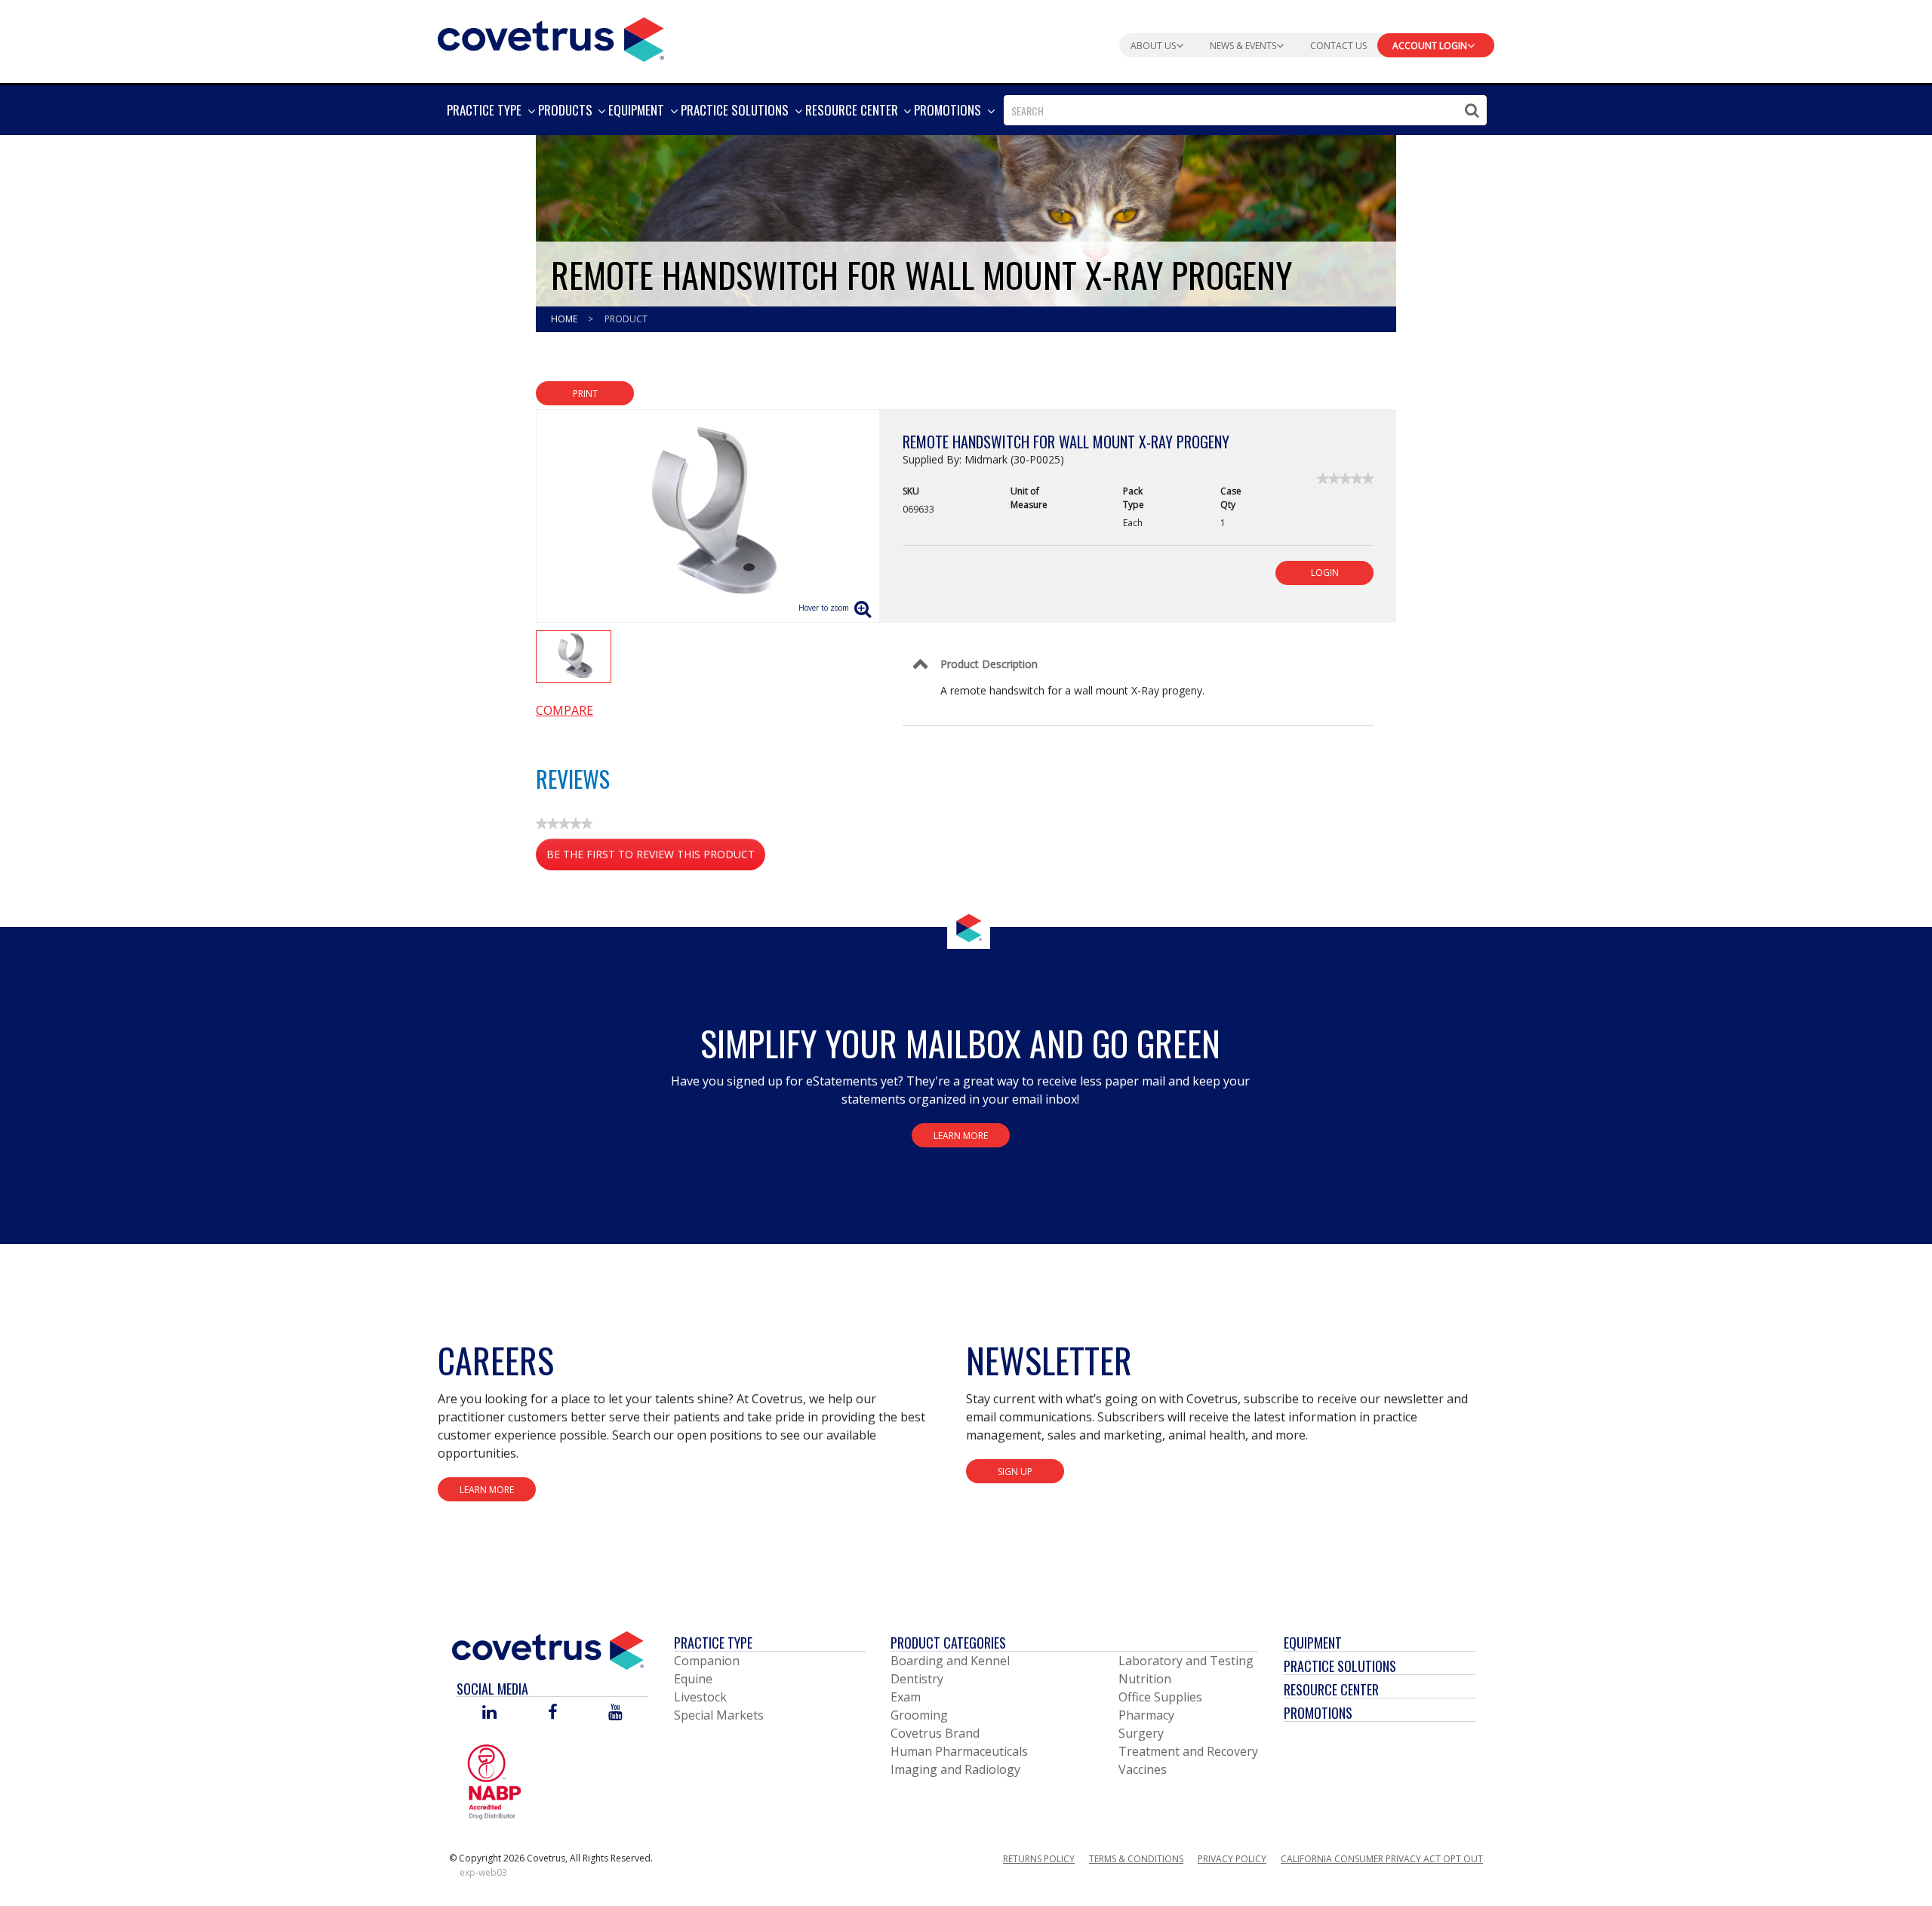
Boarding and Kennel (950, 1661)
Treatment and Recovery (1188, 1751)
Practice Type (713, 1643)
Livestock (700, 1697)
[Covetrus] (551, 38)
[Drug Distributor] (494, 1781)
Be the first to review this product (656, 859)
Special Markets (719, 1715)
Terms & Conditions (1136, 1859)
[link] (1345, 479)
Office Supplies (1160, 1697)
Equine (693, 1679)
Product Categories (948, 1643)
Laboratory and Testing (1186, 1661)
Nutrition (1145, 1679)
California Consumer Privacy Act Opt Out (1382, 1859)
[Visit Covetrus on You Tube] (615, 1713)
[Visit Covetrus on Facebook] (552, 1713)
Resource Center (1331, 1689)
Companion (707, 1661)
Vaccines (1143, 1769)
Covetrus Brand (935, 1733)
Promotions (1318, 1713)
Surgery (1141, 1733)
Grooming (919, 1715)
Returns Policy (1039, 1859)
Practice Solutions (1340, 1666)
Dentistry (917, 1679)
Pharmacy (1146, 1715)
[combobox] (1245, 110)
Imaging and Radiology (955, 1769)
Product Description (989, 664)
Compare (565, 710)
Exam (906, 1697)
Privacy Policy (1232, 1859)
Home (565, 319)
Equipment (1313, 1643)
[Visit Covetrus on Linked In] (489, 1713)
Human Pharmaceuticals (959, 1751)
